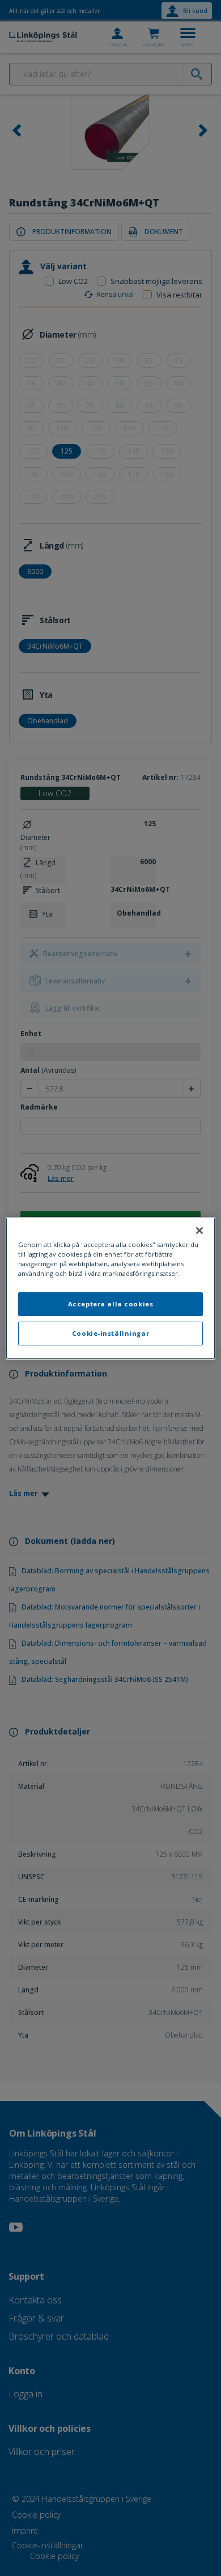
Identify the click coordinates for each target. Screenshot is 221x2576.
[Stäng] (199, 1230)
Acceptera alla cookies (111, 1304)
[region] (111, 1288)
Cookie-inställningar (110, 1333)
